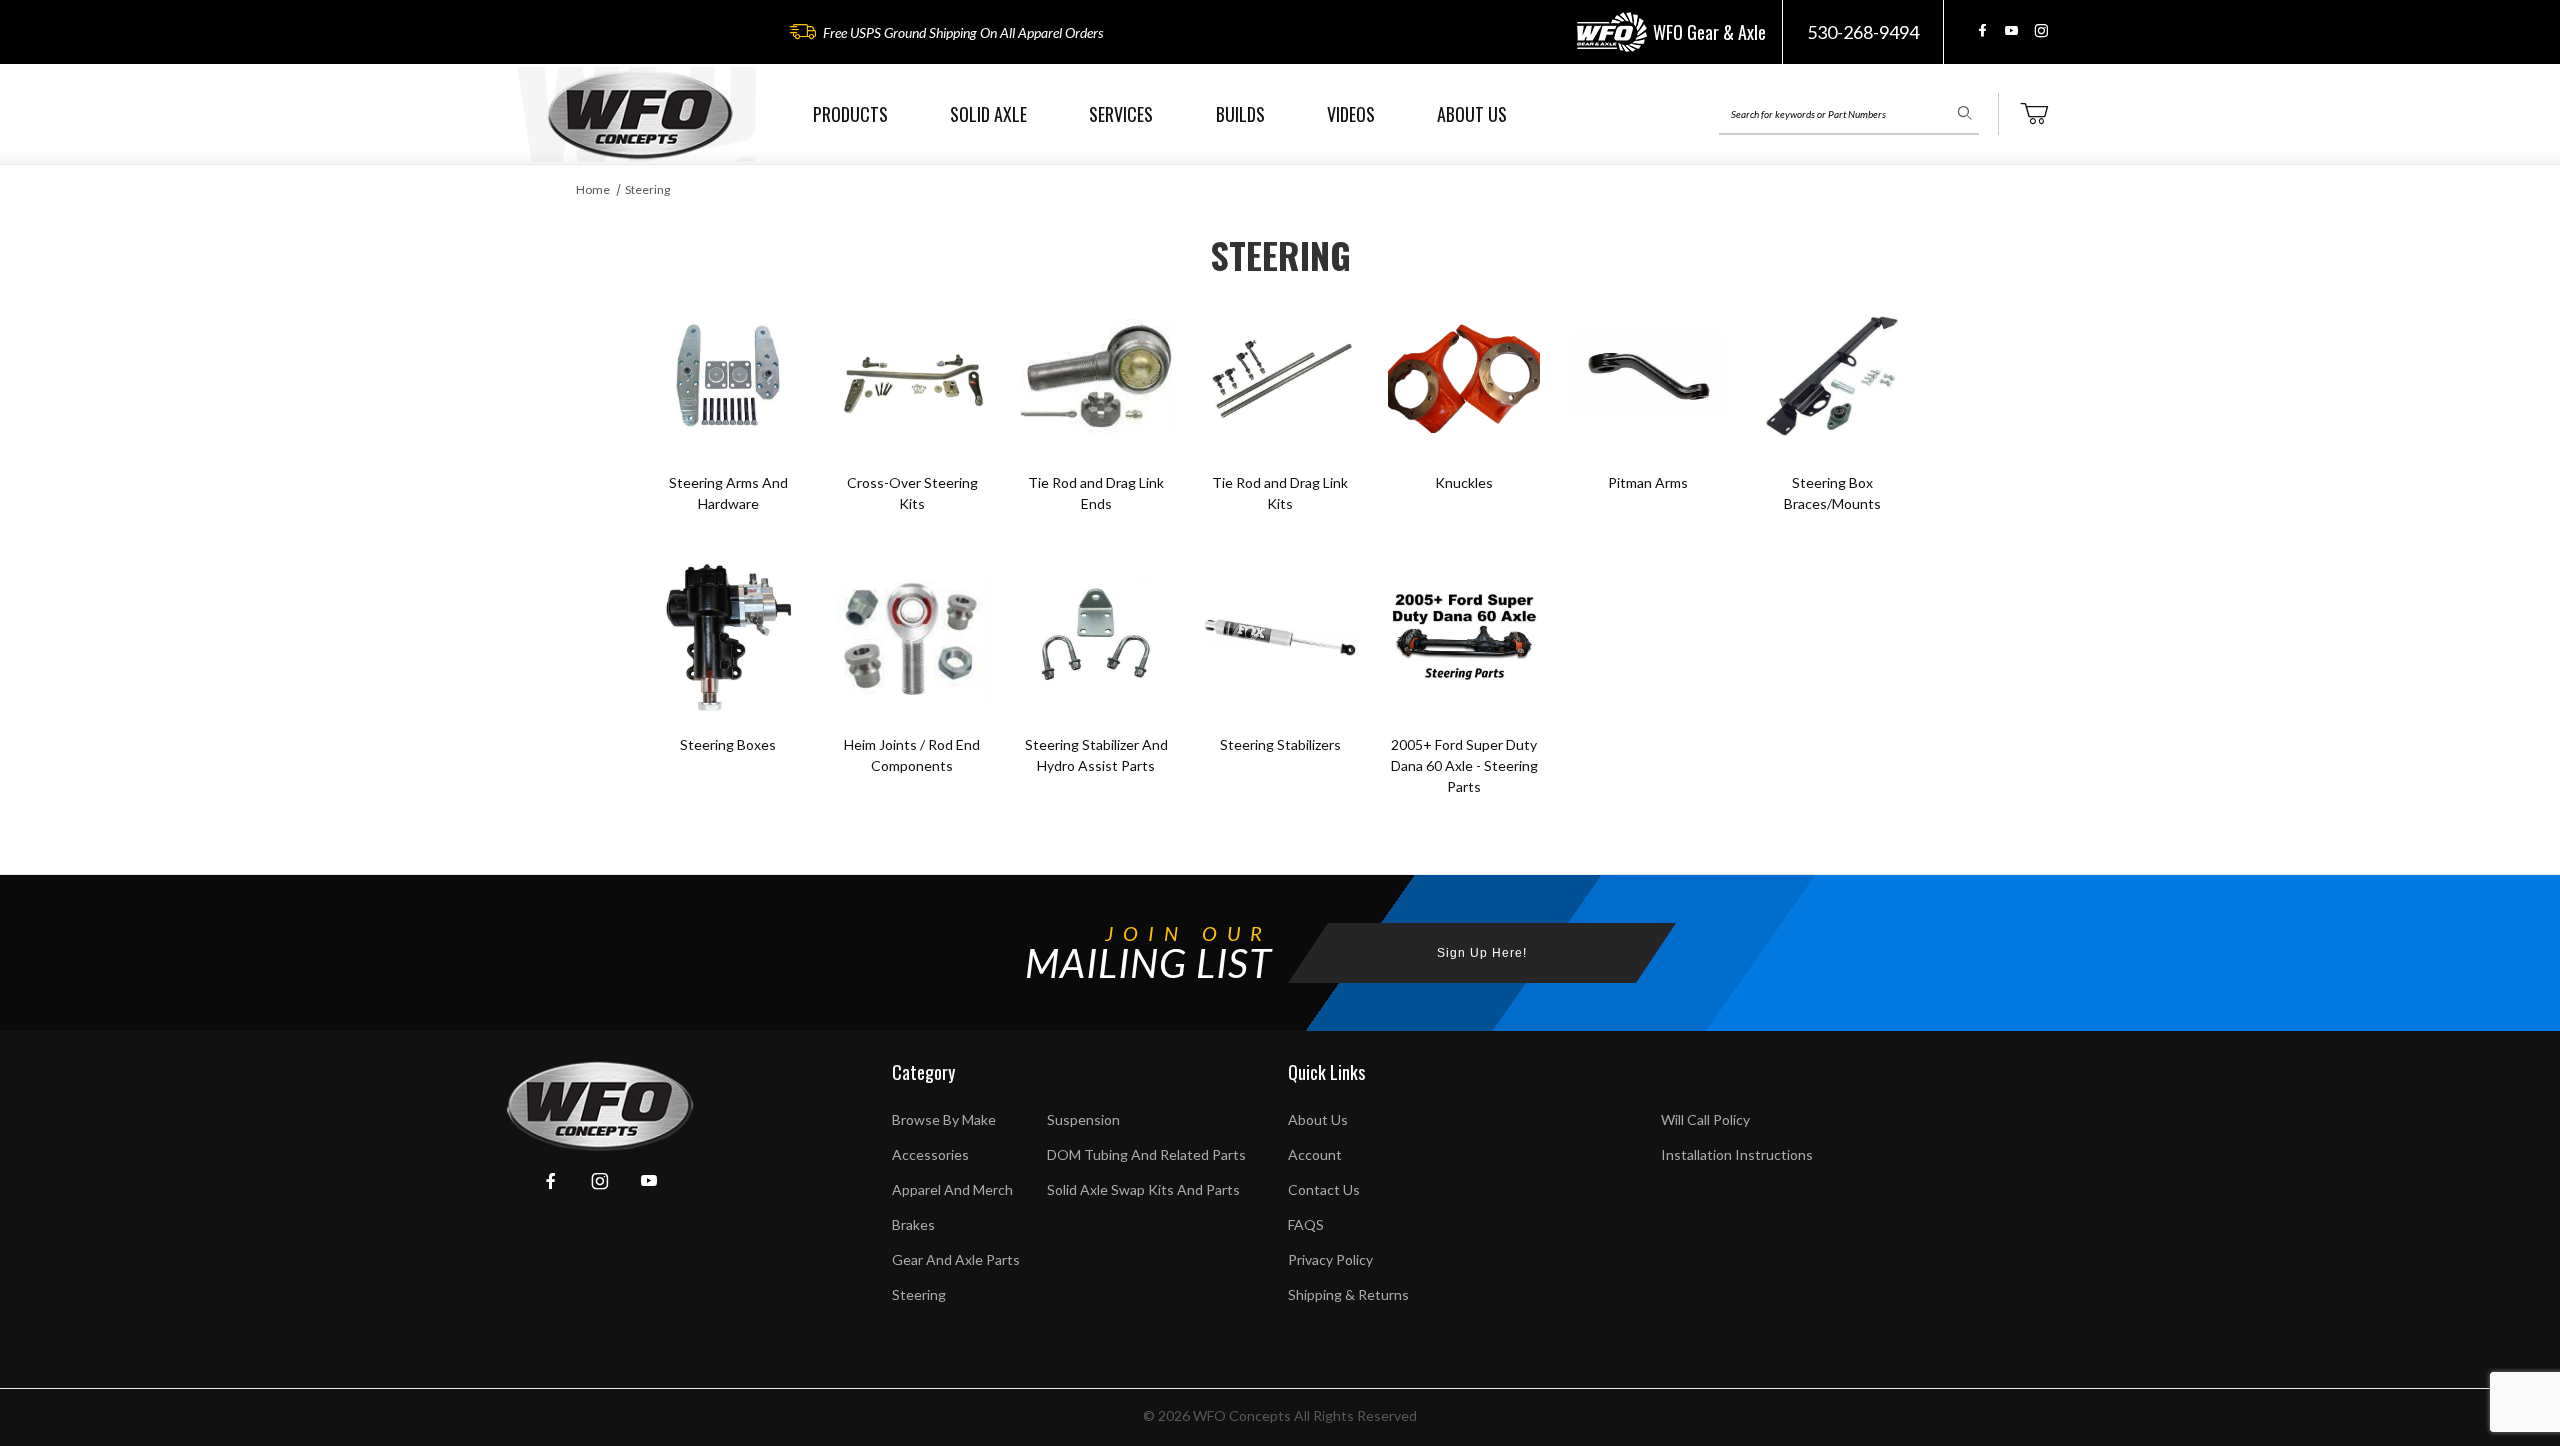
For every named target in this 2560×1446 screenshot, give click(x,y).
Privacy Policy (1330, 1259)
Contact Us (1324, 1189)
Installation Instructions (1737, 1154)
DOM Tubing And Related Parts (1146, 1154)
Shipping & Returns (1348, 1294)
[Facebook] (1982, 30)
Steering (647, 189)
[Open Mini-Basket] (2034, 114)
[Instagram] (2041, 30)
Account (1315, 1154)
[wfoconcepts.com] (640, 114)
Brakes (913, 1224)
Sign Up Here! (1482, 953)
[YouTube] (2011, 30)
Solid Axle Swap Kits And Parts (1143, 1189)
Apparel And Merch (952, 1189)
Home (593, 189)
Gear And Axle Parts (956, 1259)
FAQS (1306, 1224)
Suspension (1083, 1119)
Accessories (930, 1154)
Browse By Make (944, 1119)
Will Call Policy (1705, 1119)
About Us (1318, 1119)
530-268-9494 (1863, 32)
